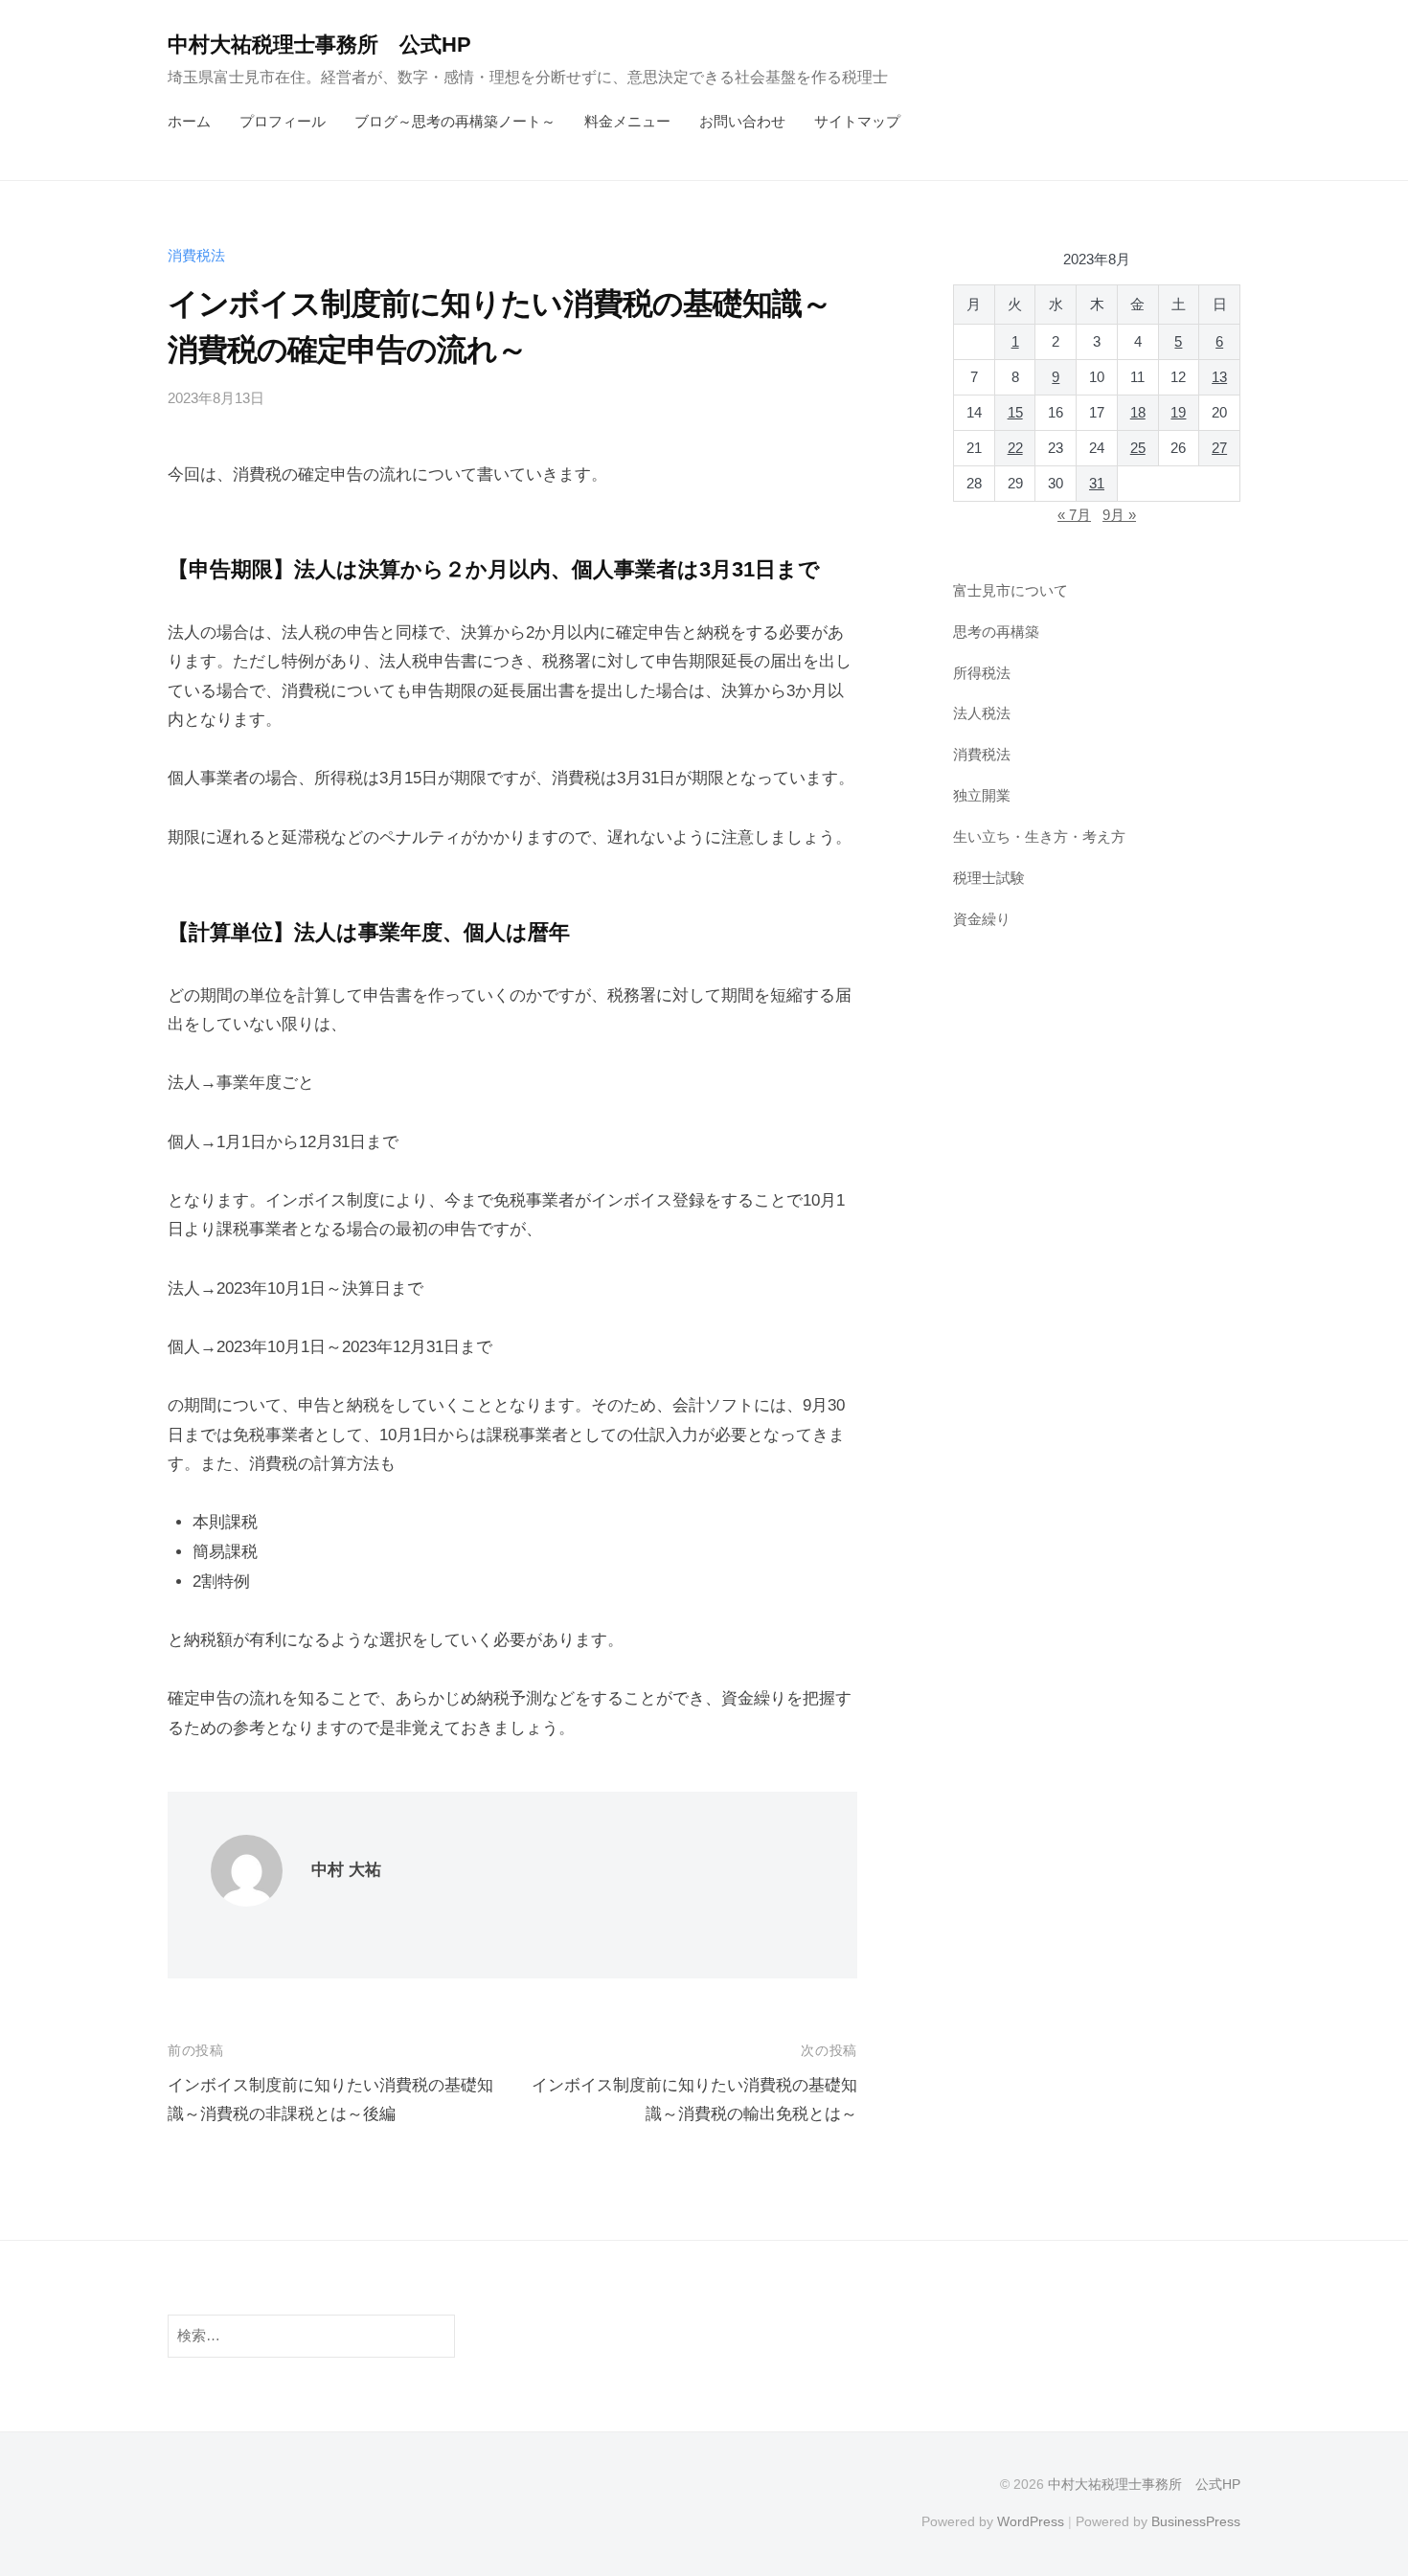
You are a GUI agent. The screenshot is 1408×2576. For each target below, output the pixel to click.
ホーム (189, 121)
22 (1015, 448)
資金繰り (982, 919)
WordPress (1031, 2521)
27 (1219, 448)
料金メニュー (627, 121)
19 (1178, 413)
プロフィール (283, 121)
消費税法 (196, 255)
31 (1097, 484)
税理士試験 (989, 878)
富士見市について (1011, 590)
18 (1138, 413)
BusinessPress (1196, 2521)
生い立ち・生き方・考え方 (1039, 836)
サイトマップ (857, 121)
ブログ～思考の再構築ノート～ (455, 121)
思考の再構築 (996, 632)
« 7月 (1074, 515)
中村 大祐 (346, 1870)
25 (1138, 448)
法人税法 (982, 714)
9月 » (1119, 515)
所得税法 (982, 673)
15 (1015, 413)
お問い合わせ (742, 121)
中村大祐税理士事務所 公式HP (319, 45)
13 (1219, 377)
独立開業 (982, 795)
